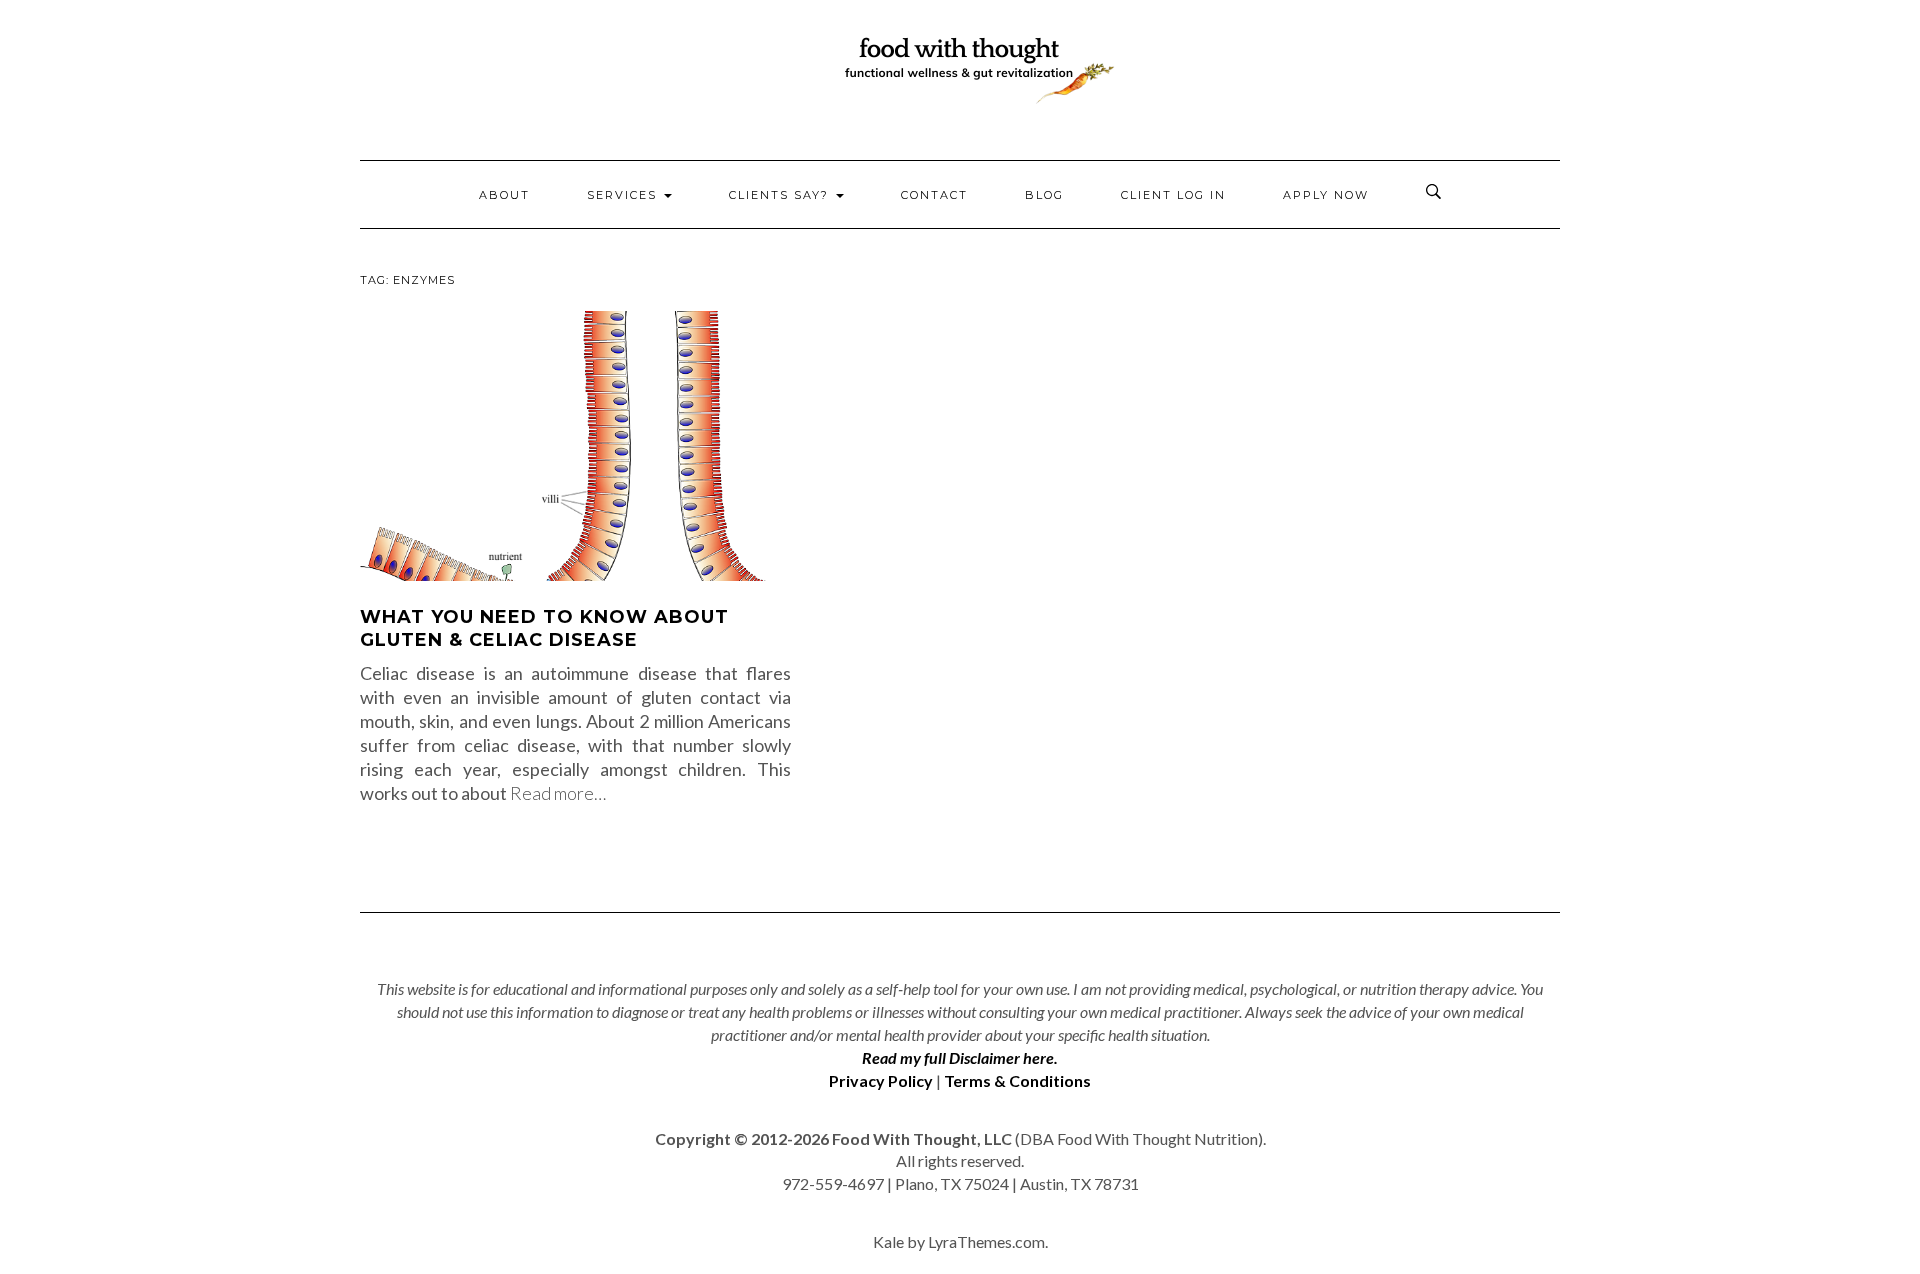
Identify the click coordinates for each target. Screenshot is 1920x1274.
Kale (888, 1241)
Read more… (558, 793)
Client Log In (1173, 195)
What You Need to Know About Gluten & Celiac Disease (544, 628)
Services (624, 195)
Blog (1044, 195)
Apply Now (1326, 195)
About (504, 195)
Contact (934, 195)
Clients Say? (781, 195)
